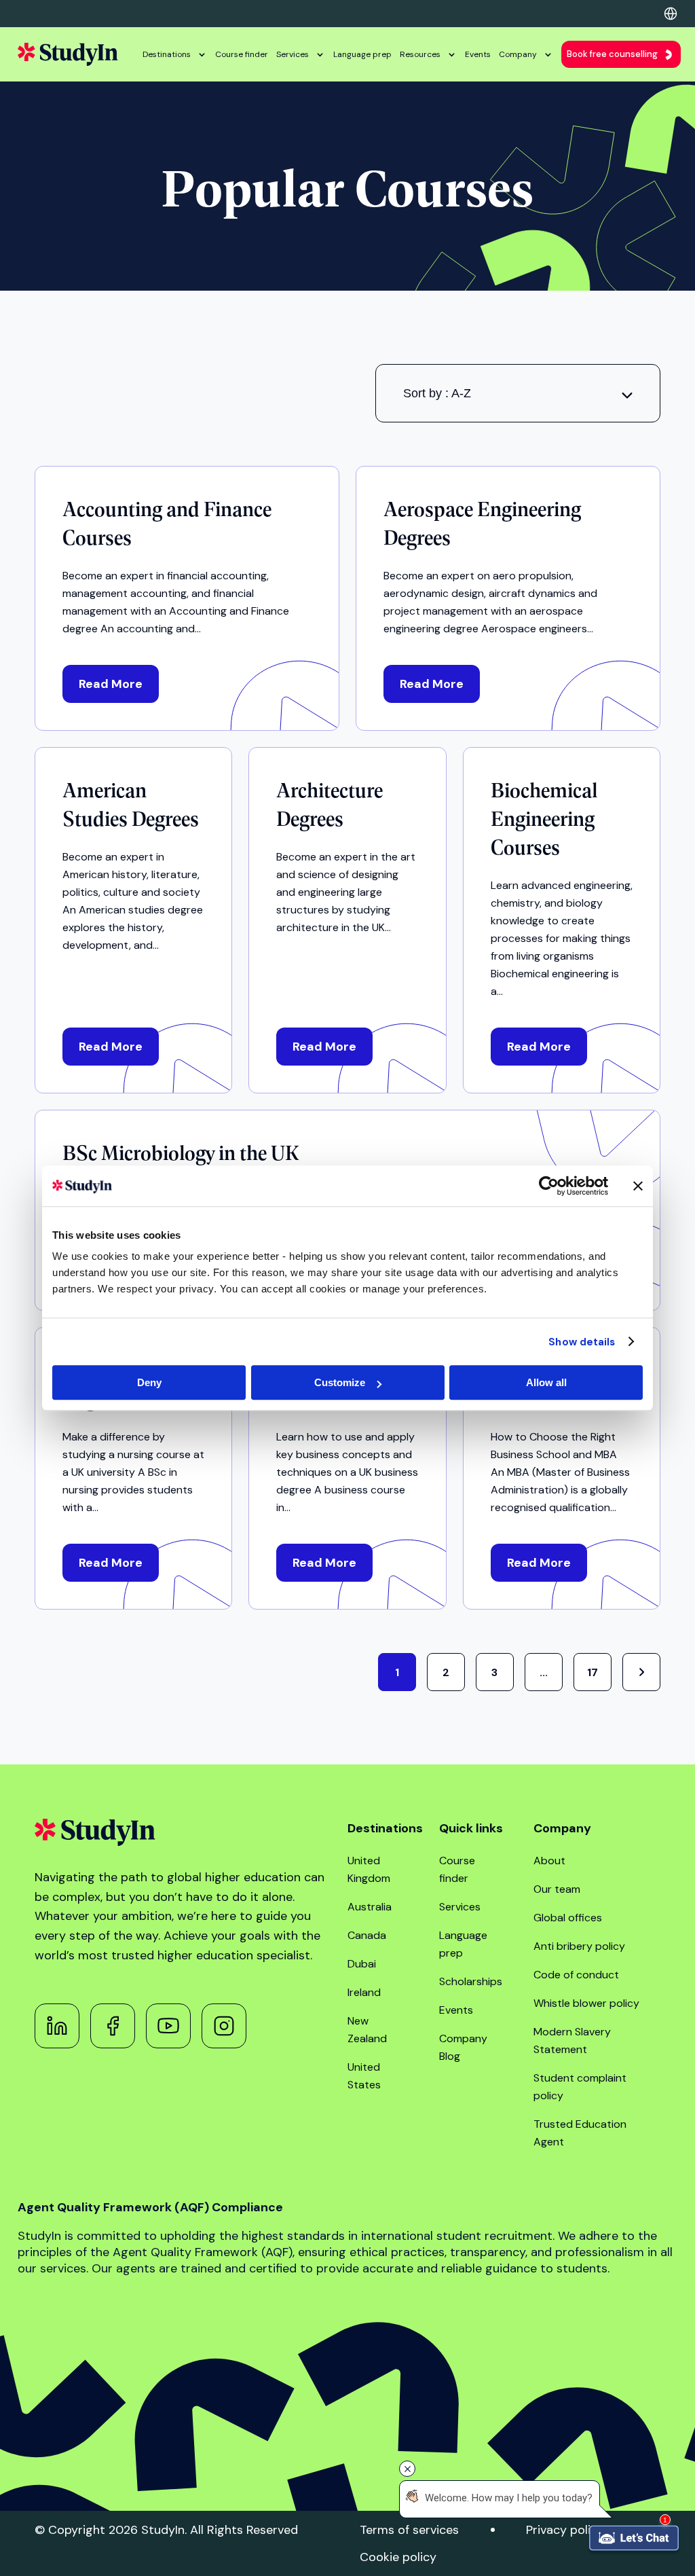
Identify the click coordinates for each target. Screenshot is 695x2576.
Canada (367, 1935)
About (549, 1861)
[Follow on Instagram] (224, 2026)
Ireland (364, 1992)
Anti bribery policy (579, 1946)
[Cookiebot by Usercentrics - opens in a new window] (549, 1186)
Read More (111, 684)
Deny (149, 1382)
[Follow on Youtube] (168, 2026)
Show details (582, 1342)
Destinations (167, 54)
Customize (340, 1382)
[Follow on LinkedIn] (57, 2026)
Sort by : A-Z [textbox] (437, 393)
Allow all (546, 1382)
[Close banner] (638, 1186)
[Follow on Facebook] (113, 2026)
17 (593, 1672)
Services (293, 54)
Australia (370, 1907)
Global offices (568, 1918)
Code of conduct (576, 1975)
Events (478, 54)
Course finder (242, 54)
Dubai (362, 1964)
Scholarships (471, 1981)
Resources (420, 54)
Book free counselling (612, 54)
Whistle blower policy (586, 2003)
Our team (557, 1889)
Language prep (362, 54)
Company (518, 54)
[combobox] (518, 393)
